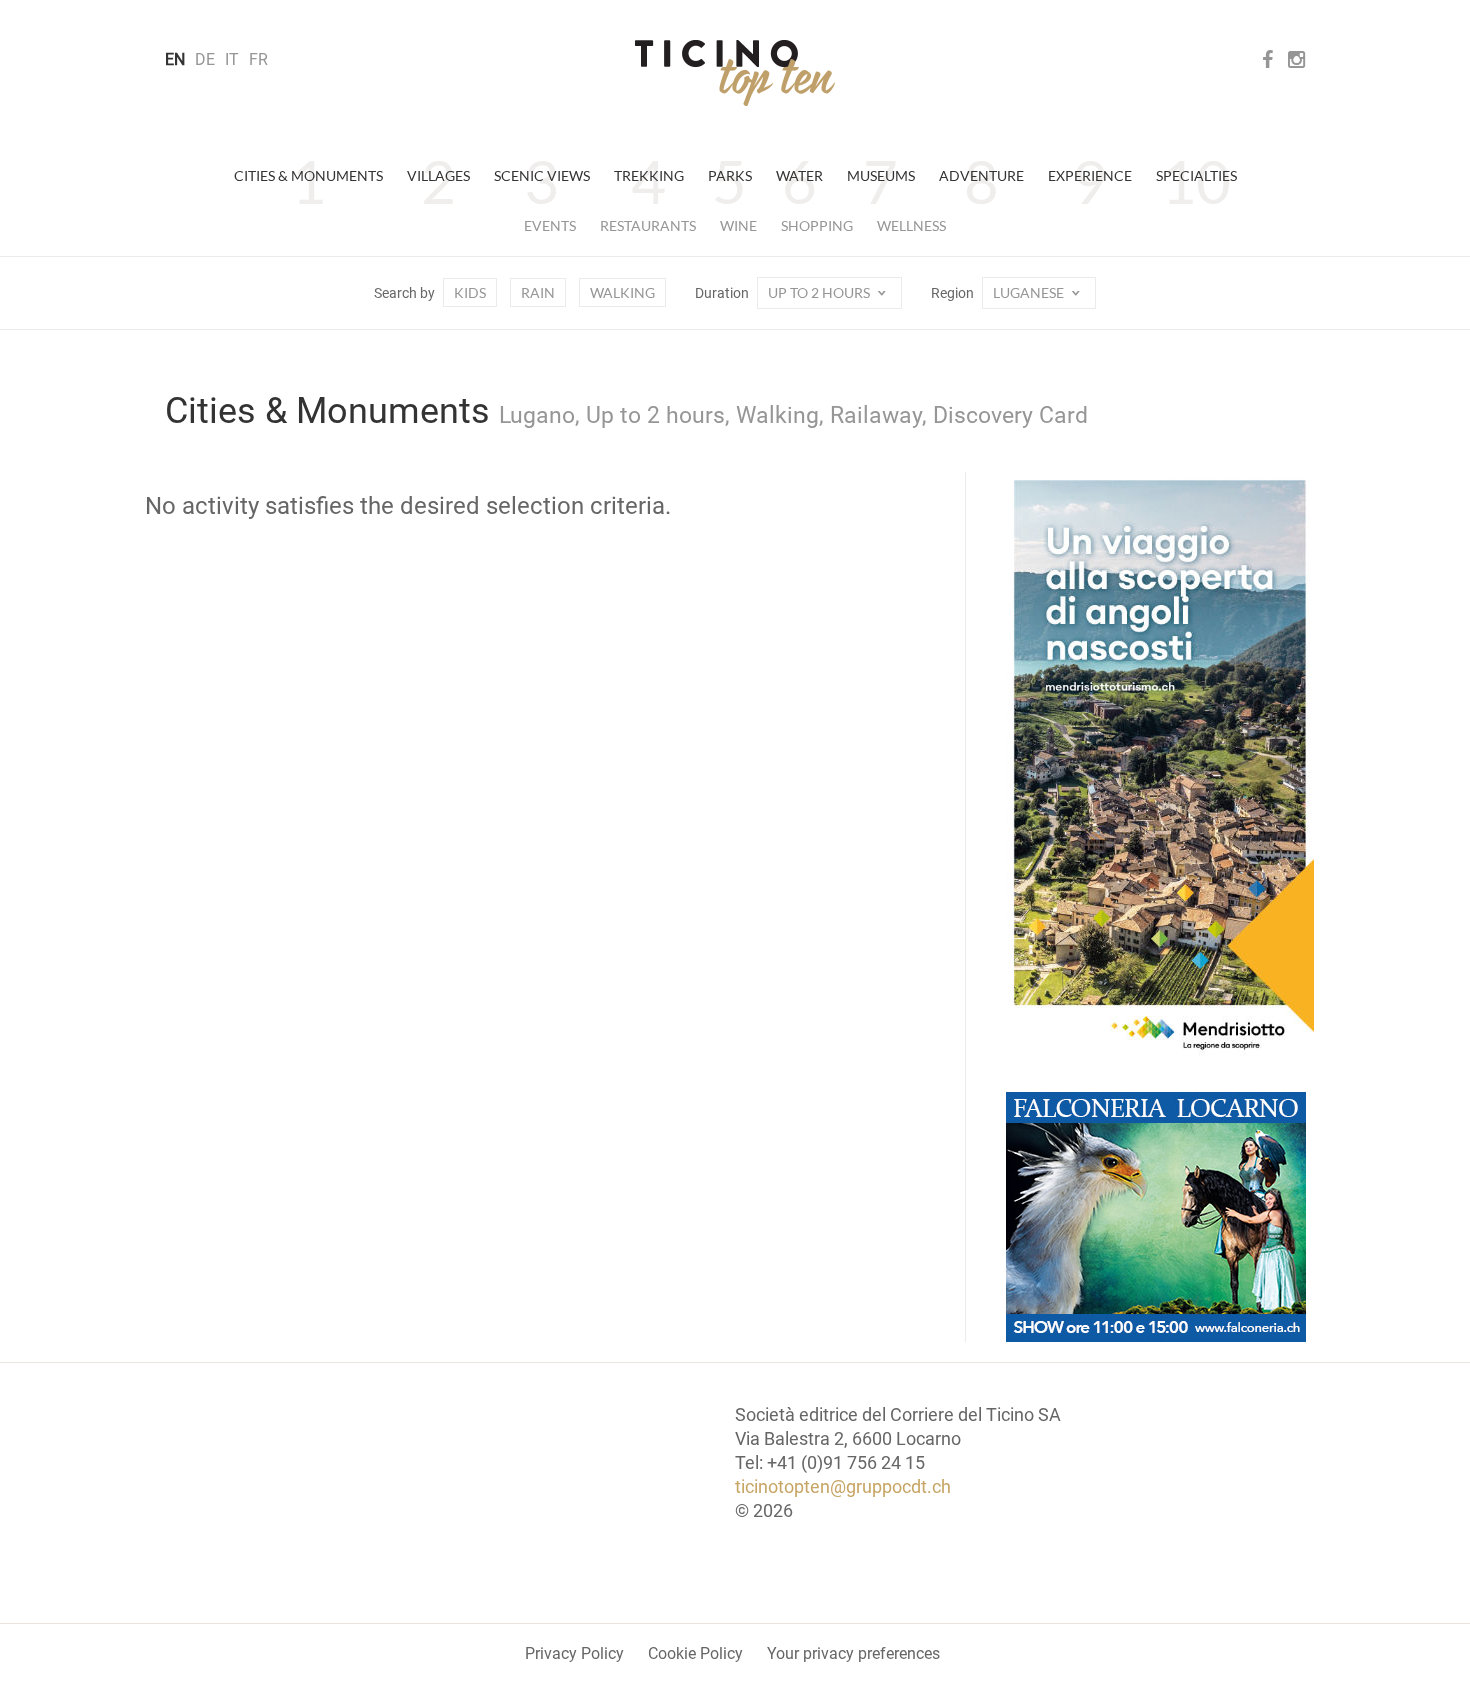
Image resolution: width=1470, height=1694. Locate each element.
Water (799, 175)
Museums (881, 175)
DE (205, 59)
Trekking (649, 175)
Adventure (981, 175)
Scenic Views (542, 175)
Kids (470, 292)
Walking (622, 292)
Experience (1090, 175)
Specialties (1196, 175)
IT (232, 59)
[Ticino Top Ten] (735, 73)
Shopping (817, 225)
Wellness (911, 225)
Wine (738, 225)
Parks (730, 175)
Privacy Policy (574, 1653)
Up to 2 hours (820, 292)
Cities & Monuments (308, 175)
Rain (538, 292)
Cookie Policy (695, 1653)
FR (258, 59)
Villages (438, 175)
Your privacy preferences (853, 1653)
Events (550, 225)
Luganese (1030, 292)
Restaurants (648, 225)
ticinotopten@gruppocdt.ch (843, 1486)
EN (175, 59)
